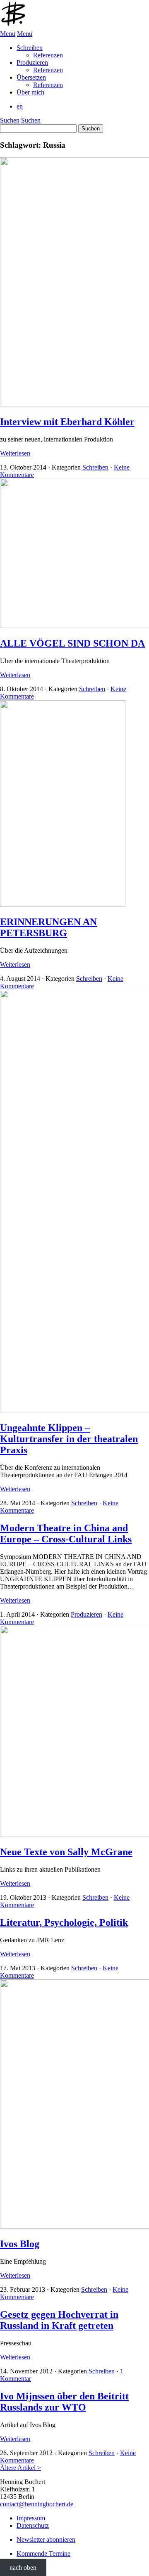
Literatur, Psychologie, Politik (64, 1922)
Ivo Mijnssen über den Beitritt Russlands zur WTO (64, 2402)
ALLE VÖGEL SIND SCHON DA (72, 643)
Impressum (31, 2518)
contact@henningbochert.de (37, 2504)
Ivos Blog (20, 2244)
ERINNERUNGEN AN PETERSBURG (48, 927)
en (20, 106)
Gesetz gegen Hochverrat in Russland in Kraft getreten (59, 2320)
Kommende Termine (43, 2554)
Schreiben (95, 467)
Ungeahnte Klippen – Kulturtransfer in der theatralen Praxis (69, 1439)
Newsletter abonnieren (46, 2539)
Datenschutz (33, 2525)
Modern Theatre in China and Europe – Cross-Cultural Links (66, 1534)
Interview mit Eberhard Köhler (67, 422)
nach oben (23, 2568)
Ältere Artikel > (20, 2468)
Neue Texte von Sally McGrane (66, 1852)
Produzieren (87, 1614)
